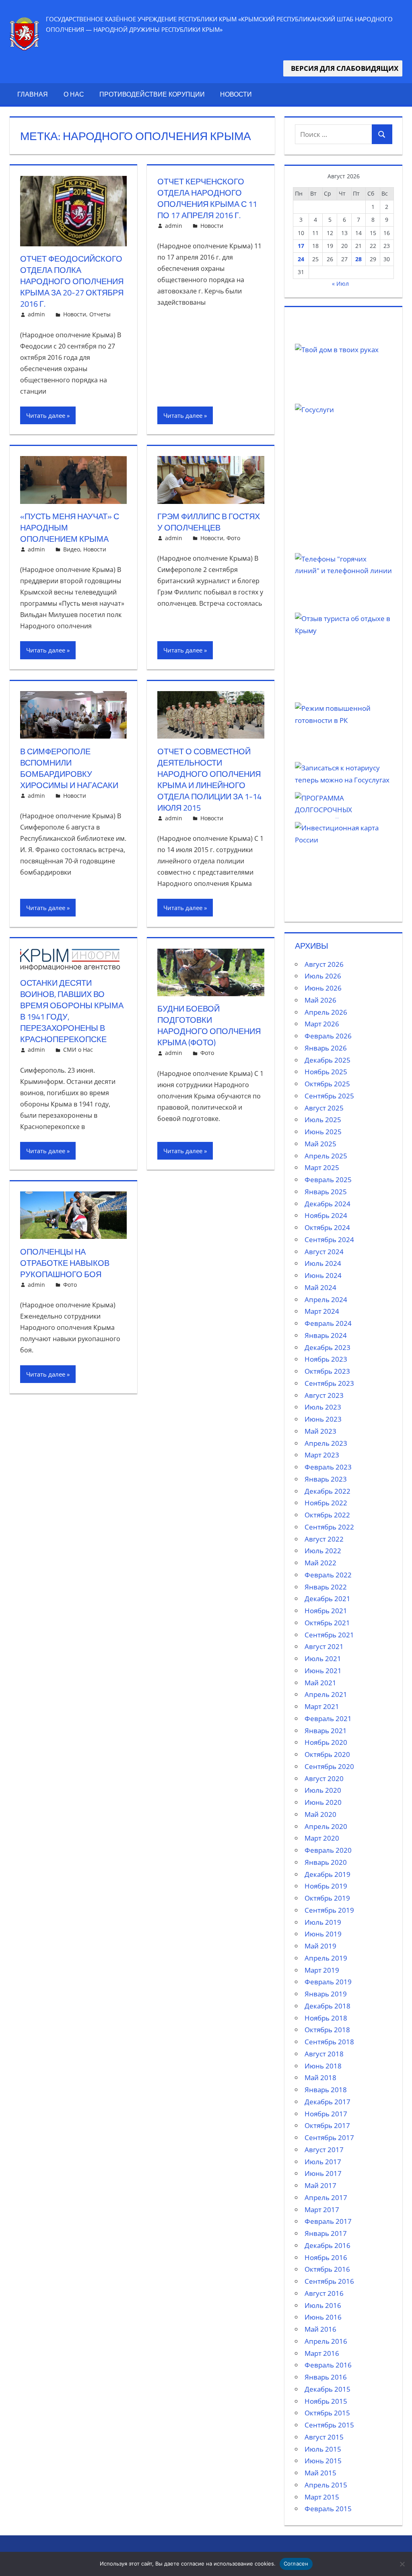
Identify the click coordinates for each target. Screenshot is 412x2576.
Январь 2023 (326, 1479)
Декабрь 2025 (328, 1060)
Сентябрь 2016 (329, 2281)
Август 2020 (324, 1778)
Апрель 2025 (326, 1156)
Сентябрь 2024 (329, 1239)
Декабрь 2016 (328, 2245)
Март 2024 (322, 1311)
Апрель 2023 (326, 1443)
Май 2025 (320, 1144)
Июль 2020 (323, 1790)
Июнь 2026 (323, 988)
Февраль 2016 (328, 2365)
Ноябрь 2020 (326, 1742)
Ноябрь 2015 (326, 2401)
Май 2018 (320, 2078)
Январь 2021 (326, 1731)
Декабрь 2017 (328, 2102)
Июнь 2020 (323, 1802)
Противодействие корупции (152, 94)
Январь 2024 (326, 1335)
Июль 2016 (323, 2305)
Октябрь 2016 (327, 2269)
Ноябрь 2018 (326, 2018)
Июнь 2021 (323, 1671)
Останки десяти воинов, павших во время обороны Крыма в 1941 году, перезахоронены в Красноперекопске (72, 1011)
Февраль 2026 (328, 1036)
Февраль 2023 (328, 1467)
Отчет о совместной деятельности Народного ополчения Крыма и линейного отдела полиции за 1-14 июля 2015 (209, 779)
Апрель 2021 (326, 1694)
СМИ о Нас (78, 1050)
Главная (33, 94)
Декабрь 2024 (328, 1204)
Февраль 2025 (328, 1180)
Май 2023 (320, 1431)
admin (36, 314)
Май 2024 (320, 1287)
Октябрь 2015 (327, 2413)
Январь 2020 (326, 1862)
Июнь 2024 (323, 1275)
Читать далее (46, 415)
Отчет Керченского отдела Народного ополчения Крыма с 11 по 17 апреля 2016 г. (207, 198)
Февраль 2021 (328, 1718)
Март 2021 (322, 1706)
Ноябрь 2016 (326, 2257)
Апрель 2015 (326, 2485)
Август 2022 (324, 1539)
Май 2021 (320, 1683)
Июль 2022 (323, 1551)
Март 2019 (322, 1970)
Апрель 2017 (326, 2197)
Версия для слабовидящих (343, 68)
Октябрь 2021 (327, 1623)
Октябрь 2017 (327, 2125)
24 (301, 259)
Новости (236, 94)
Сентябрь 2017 (329, 2137)
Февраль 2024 (328, 1323)
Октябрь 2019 (327, 1898)
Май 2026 (320, 1000)
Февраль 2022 (328, 1575)
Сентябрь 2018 (329, 2042)
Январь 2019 (326, 1994)
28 (358, 259)
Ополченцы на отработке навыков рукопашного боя (65, 1263)
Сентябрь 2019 (329, 1910)
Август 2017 (324, 2150)
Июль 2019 (323, 1922)
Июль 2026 (323, 976)
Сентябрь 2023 (329, 1383)
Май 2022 (320, 1563)
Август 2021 (324, 1646)
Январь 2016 (326, 2377)
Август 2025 (324, 1108)
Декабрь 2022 (328, 1491)
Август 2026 (324, 964)
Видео (72, 549)
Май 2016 (320, 2329)
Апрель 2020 (326, 1826)
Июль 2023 (323, 1407)
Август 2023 (324, 1395)
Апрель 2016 (326, 2341)
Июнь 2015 (323, 2461)
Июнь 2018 (323, 2066)
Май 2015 (320, 2473)
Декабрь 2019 (328, 1874)
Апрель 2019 (326, 1958)
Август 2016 (324, 2293)
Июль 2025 (323, 1120)
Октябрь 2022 (327, 1515)
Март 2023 (322, 1455)
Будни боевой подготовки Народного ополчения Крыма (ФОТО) (209, 1025)
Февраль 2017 (328, 2221)
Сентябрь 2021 (329, 1635)
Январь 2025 (326, 1192)
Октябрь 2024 (327, 1227)
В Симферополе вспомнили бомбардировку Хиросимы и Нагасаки (69, 768)
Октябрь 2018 (327, 2030)
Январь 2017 (326, 2233)
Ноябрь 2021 (326, 1611)
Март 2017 (322, 2210)
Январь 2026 (326, 1048)
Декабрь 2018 (328, 2006)
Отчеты (100, 314)
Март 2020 (322, 1838)
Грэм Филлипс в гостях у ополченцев (209, 522)
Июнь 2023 (323, 1419)
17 (301, 246)
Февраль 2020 (328, 1850)
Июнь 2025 (323, 1132)
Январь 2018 (326, 2090)
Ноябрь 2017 (326, 2114)
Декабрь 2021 (328, 1599)
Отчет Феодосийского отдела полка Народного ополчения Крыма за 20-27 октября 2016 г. (72, 281)
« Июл (340, 284)
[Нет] (402, 2564)
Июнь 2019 (323, 1934)
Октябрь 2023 (327, 1371)
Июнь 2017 (323, 2173)
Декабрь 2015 (328, 2389)
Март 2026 (322, 1024)
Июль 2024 (323, 1263)
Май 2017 (320, 2185)
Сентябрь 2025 (329, 1096)
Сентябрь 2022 (329, 1527)
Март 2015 (322, 2497)
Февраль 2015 (328, 2509)
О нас (74, 94)
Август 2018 (324, 2054)
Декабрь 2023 (328, 1347)
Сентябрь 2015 (329, 2425)
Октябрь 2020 (327, 1754)
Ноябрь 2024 (326, 1215)
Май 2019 (320, 1946)
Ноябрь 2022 (326, 1503)
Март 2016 (322, 2353)
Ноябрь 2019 (326, 1886)
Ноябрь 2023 (326, 1359)
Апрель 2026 (326, 1012)
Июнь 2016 (323, 2317)
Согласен (296, 2564)
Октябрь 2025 (327, 1084)
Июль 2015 (323, 2449)
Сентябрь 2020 (329, 1766)
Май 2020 (320, 1814)
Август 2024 (324, 1252)
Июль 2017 (323, 2162)
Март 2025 (322, 1167)
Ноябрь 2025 (326, 1072)
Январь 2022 (326, 1587)
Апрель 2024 (326, 1299)
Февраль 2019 (328, 1982)
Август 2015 (324, 2437)
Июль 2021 (323, 1659)
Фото (233, 538)
